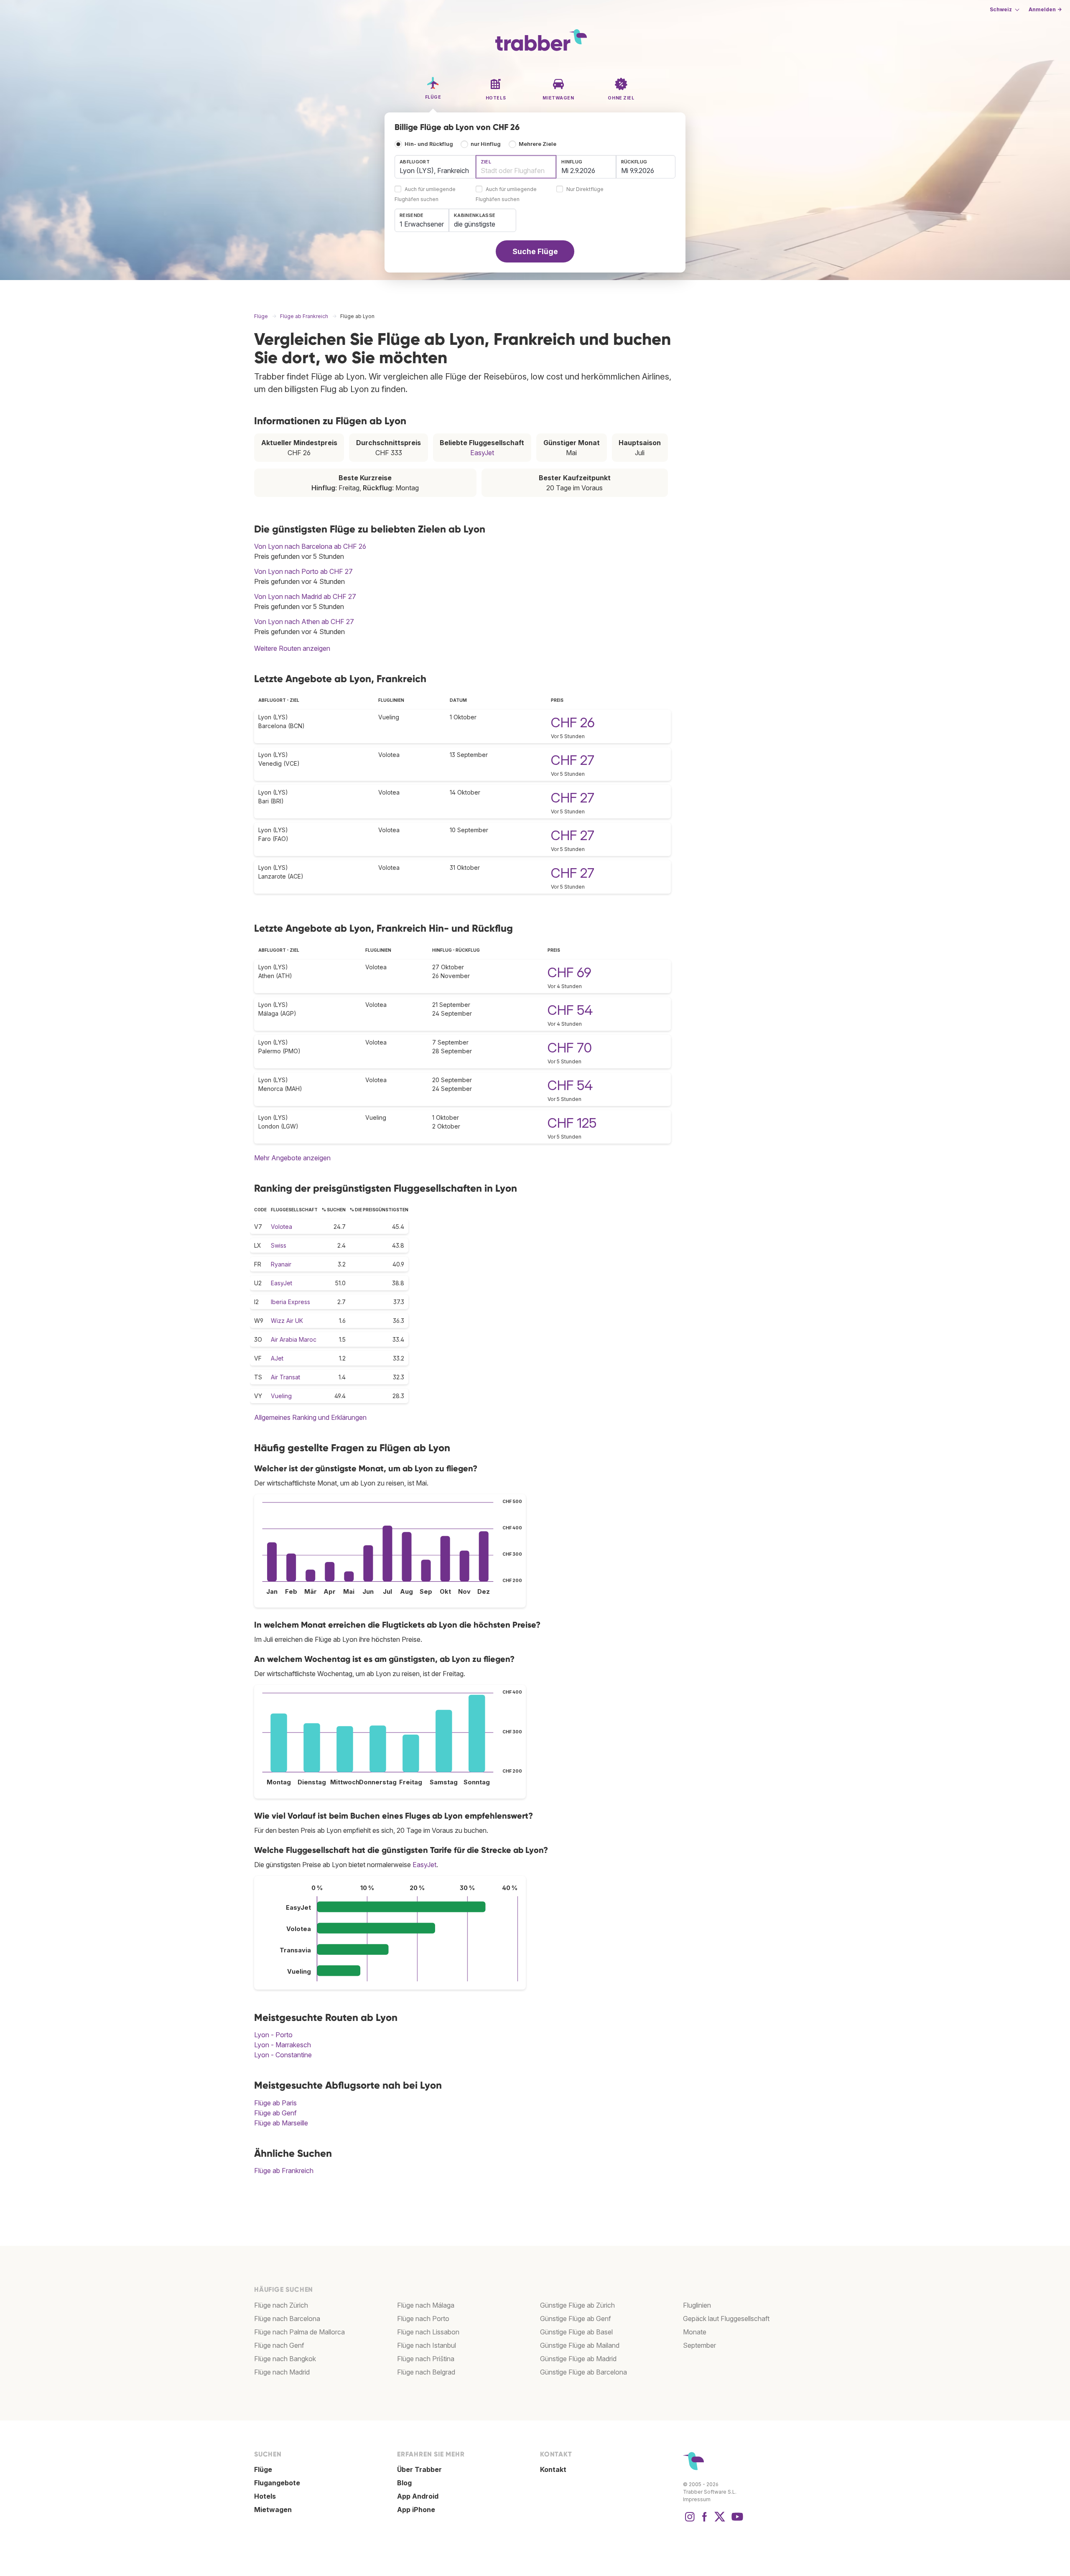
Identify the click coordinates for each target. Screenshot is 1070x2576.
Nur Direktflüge (585, 190)
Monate (695, 2332)
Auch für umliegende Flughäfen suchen (425, 195)
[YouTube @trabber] (736, 2521)
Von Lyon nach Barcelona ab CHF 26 (310, 546)
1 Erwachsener (422, 224)
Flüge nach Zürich (281, 2305)
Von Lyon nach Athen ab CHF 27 (304, 622)
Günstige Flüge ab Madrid (578, 2359)
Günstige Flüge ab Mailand (580, 2345)
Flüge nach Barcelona (287, 2319)
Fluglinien (697, 2305)
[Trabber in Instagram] (690, 2521)
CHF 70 (570, 1048)
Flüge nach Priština (426, 2359)
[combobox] (435, 167)
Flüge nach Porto (423, 2319)
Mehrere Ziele (538, 144)
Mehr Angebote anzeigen (292, 1158)
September (699, 2345)
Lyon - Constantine (283, 2055)
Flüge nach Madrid (282, 2372)
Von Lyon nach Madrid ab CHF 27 (305, 596)
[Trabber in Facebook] (705, 2521)
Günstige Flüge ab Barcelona (583, 2372)
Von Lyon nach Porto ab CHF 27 (303, 571)
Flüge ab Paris (275, 2103)
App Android (418, 2496)
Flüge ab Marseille (281, 2123)
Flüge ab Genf (275, 2113)
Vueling (281, 1396)
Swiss (279, 1245)
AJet (277, 1358)
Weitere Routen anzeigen (292, 648)
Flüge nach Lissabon (428, 2332)
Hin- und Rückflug (429, 144)
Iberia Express (290, 1302)
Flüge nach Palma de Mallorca (299, 2332)
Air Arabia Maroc (294, 1339)
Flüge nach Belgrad (426, 2372)
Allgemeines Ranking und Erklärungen (310, 1417)
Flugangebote (277, 2483)
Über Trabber (419, 2469)
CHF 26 (573, 722)
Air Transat (285, 1377)
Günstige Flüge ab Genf (576, 2319)
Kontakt (553, 2469)
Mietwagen (273, 2510)
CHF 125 (572, 1123)
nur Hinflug (486, 144)
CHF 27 (573, 760)
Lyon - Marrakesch (283, 2045)
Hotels (265, 2496)
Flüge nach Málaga (426, 2305)
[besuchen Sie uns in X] (720, 2521)
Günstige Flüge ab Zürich (577, 2305)
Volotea (282, 1227)
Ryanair (281, 1264)
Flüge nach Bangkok (285, 2359)
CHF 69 (569, 972)
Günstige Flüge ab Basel (576, 2332)
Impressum (697, 2499)
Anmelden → (1045, 9)
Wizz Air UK (287, 1321)
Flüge (263, 2469)
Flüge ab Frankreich (284, 2171)
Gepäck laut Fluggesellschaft (726, 2319)
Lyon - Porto (273, 2035)
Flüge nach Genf (279, 2345)
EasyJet (482, 453)
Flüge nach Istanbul (427, 2345)
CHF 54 (570, 1010)
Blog (404, 2483)
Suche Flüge (535, 251)
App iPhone (416, 2510)
